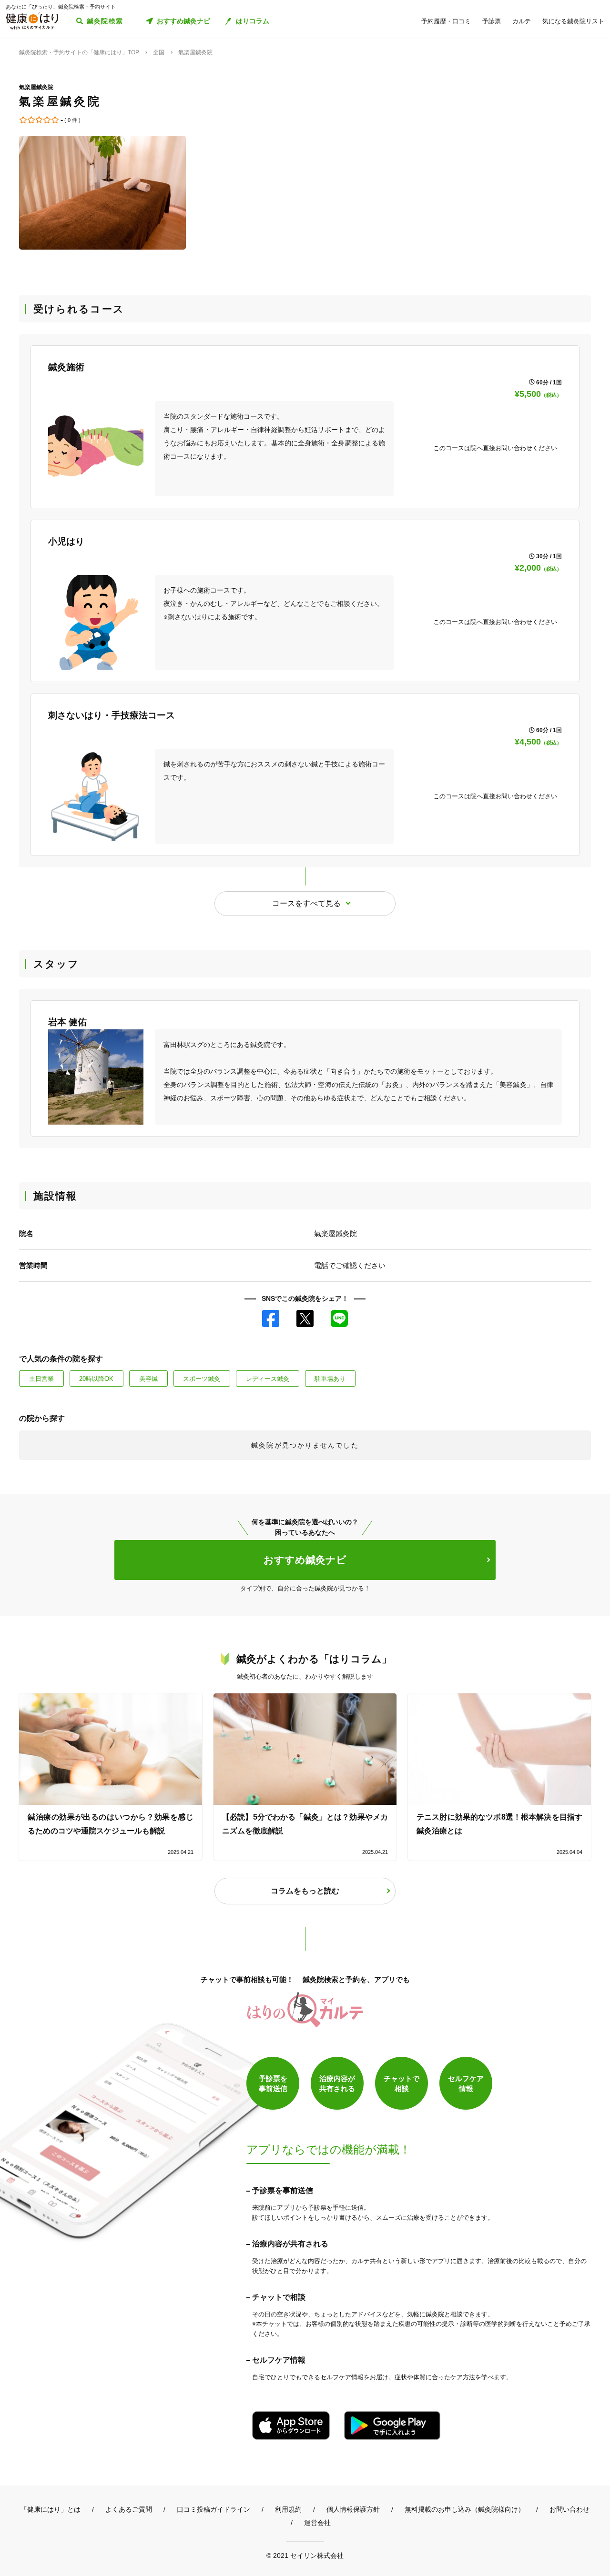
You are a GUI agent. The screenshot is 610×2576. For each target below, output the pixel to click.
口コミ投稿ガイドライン (213, 2509)
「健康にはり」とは (51, 2509)
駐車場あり (330, 1379)
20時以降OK (96, 1379)
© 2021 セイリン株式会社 (305, 2555)
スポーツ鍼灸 (202, 1379)
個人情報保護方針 (353, 2509)
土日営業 (41, 1379)
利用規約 (288, 2509)
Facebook (271, 1318)
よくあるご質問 (129, 2509)
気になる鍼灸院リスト (573, 21)
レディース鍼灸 (268, 1379)
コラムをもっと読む (305, 1891)
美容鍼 (148, 1379)
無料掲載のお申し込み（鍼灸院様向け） (465, 2509)
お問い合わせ (569, 2509)
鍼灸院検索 (105, 21)
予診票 (492, 21)
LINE (339, 1318)
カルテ (522, 21)
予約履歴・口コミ (446, 21)
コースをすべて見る (306, 903)
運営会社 (317, 2523)
